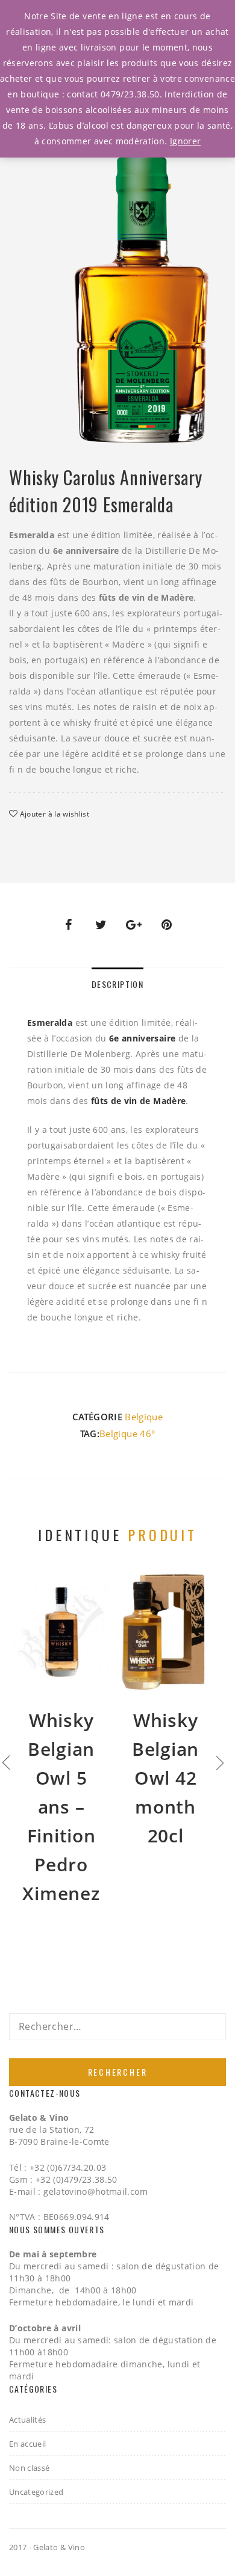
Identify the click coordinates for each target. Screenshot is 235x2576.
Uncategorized (36, 2492)
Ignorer (185, 141)
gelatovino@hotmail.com (96, 2191)
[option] (142, 288)
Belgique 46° (127, 1434)
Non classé (30, 2468)
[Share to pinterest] (167, 925)
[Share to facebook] (68, 925)
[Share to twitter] (101, 925)
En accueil (28, 2444)
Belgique (144, 1417)
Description (117, 984)
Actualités (28, 2420)
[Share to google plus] (134, 925)
